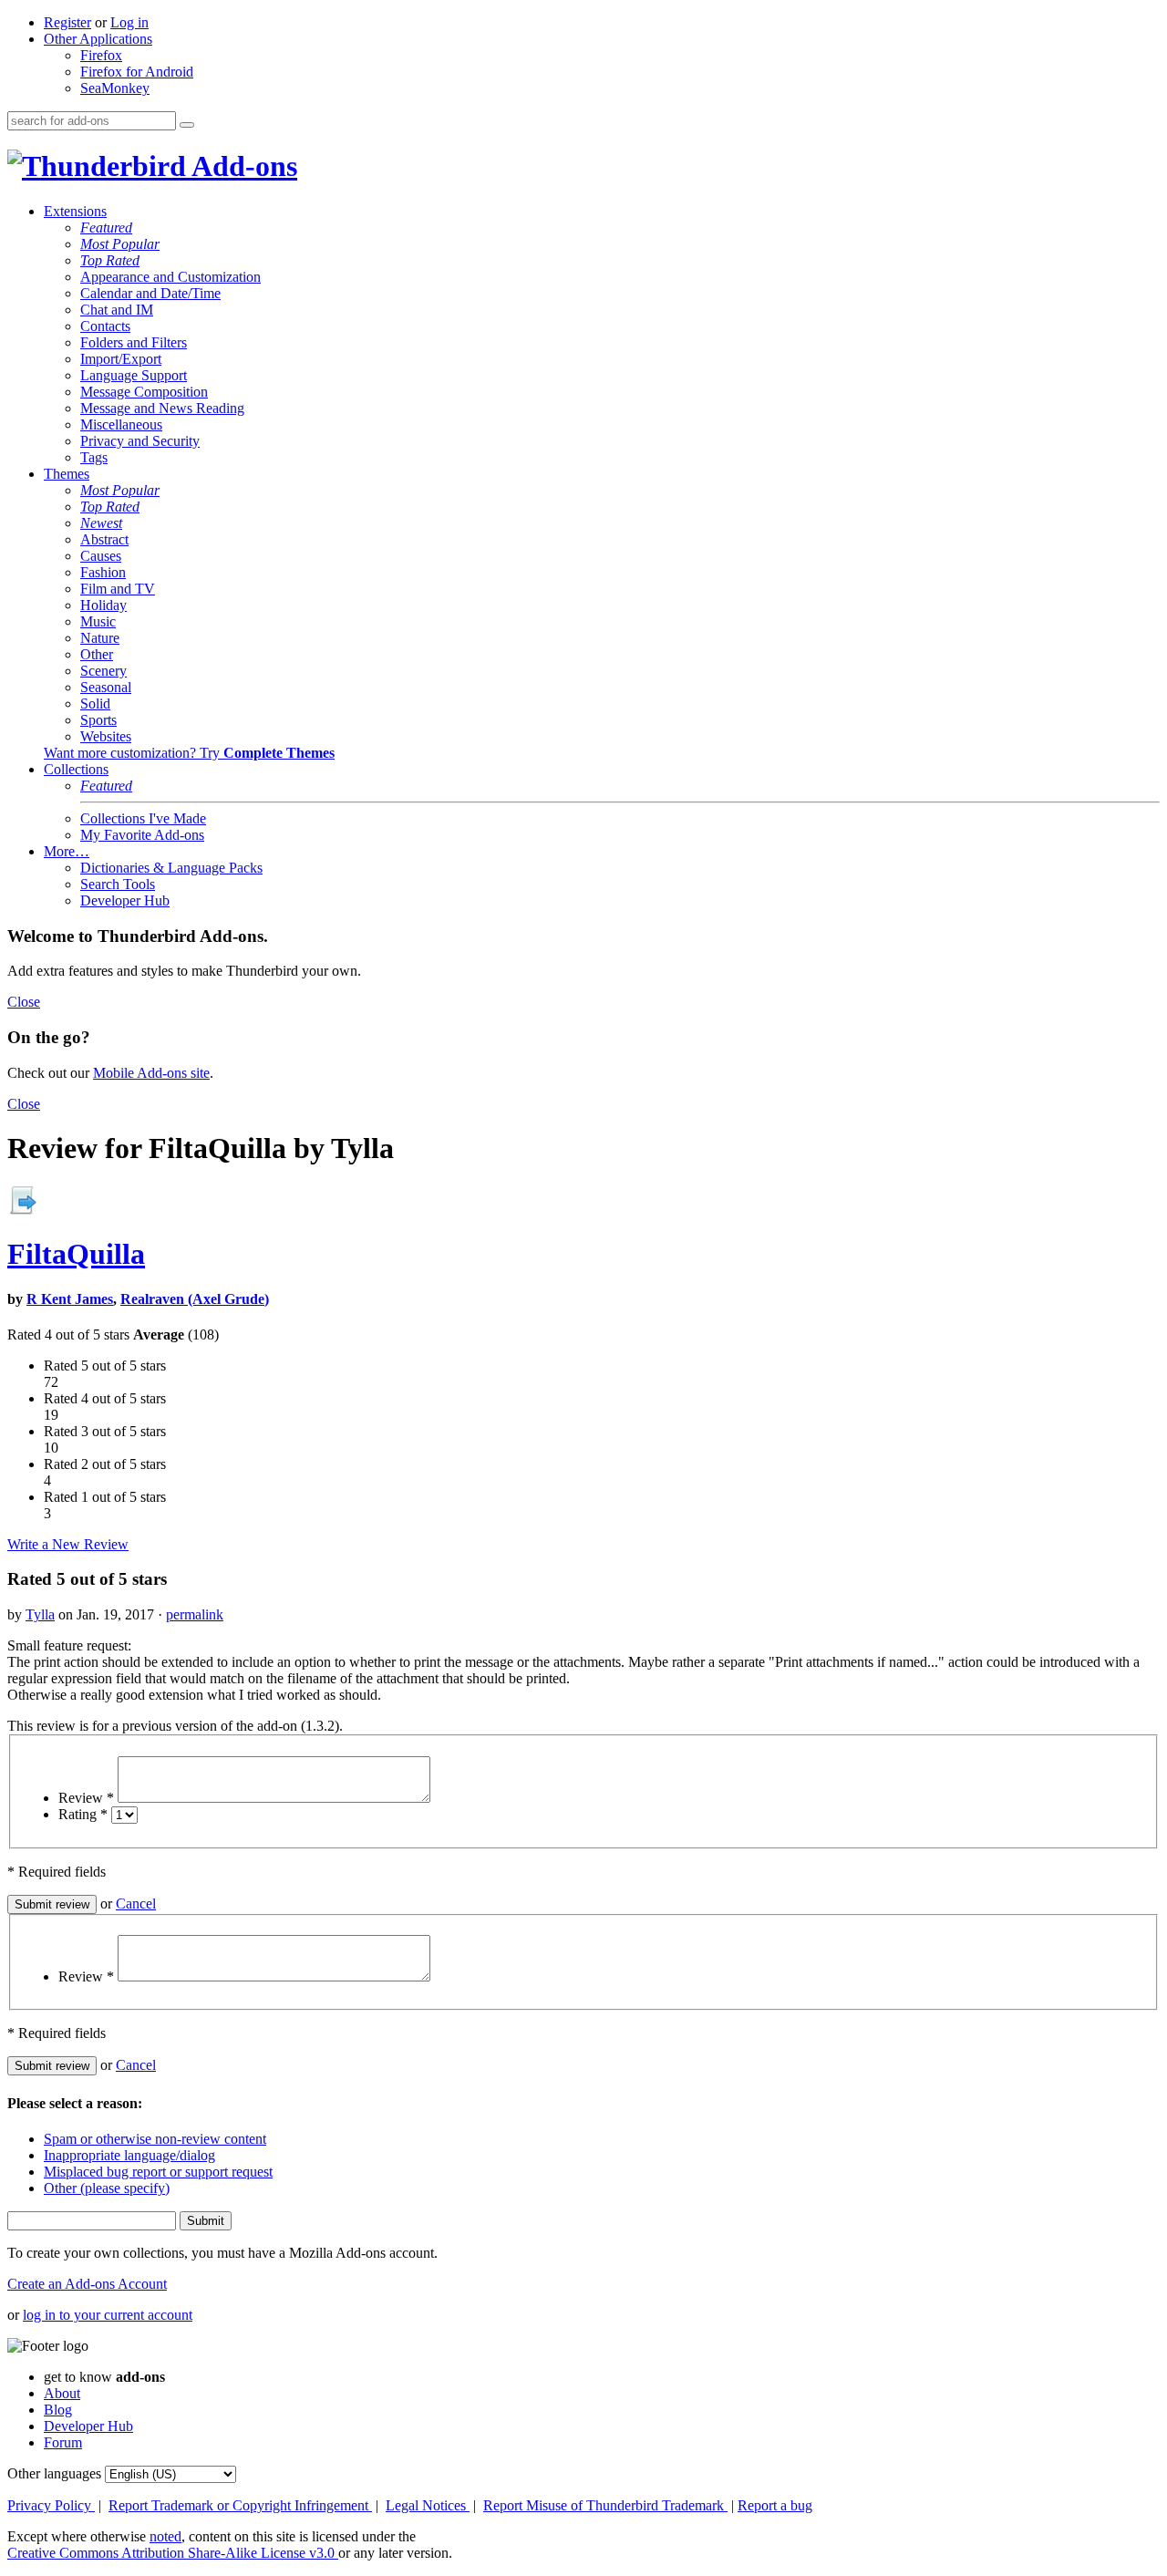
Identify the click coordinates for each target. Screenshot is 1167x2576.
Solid (95, 703)
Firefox (101, 55)
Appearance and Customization (170, 277)
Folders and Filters (134, 342)
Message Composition (144, 392)
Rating (83, 1814)
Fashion (103, 572)
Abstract (104, 539)
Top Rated (110, 260)
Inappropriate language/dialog (129, 2155)
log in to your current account (108, 2315)
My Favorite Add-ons (142, 835)
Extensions (75, 211)
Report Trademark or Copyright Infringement (240, 2505)
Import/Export (121, 359)
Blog (58, 2410)
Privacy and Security (140, 441)
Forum (63, 2442)
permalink (195, 1614)
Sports (98, 720)
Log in (129, 22)
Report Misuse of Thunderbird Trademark (605, 2505)
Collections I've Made (143, 818)
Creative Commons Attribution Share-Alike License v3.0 (173, 2553)
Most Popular (120, 244)
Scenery (103, 671)
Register (67, 22)
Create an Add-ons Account (87, 2284)
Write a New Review (68, 1544)
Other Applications (98, 39)
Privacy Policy (51, 2505)
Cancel (136, 1904)
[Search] (187, 125)
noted (165, 2536)
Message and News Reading (162, 408)
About (62, 2393)
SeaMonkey (115, 88)
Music (98, 621)
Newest (101, 523)
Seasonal (106, 687)
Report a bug (775, 2505)
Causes (101, 556)
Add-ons (242, 166)
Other (97, 654)
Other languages (54, 2473)
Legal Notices (428, 2505)
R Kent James (70, 1299)
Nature (100, 638)
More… (67, 851)
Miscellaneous (121, 424)
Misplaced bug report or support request (158, 2172)
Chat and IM (117, 310)
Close (24, 1002)
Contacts (105, 326)
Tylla (40, 1614)
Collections (76, 769)
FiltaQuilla (76, 1254)
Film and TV (118, 589)
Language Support (134, 375)
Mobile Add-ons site (151, 1073)
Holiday (103, 605)
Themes (67, 474)
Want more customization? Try (189, 753)
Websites (106, 736)
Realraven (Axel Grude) (195, 1299)
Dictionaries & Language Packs (171, 868)
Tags (94, 457)
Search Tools (118, 884)
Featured (106, 228)
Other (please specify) (107, 2188)
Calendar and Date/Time (150, 293)
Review (86, 1798)
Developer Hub (125, 900)
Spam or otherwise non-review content (155, 2139)
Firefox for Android (137, 72)
